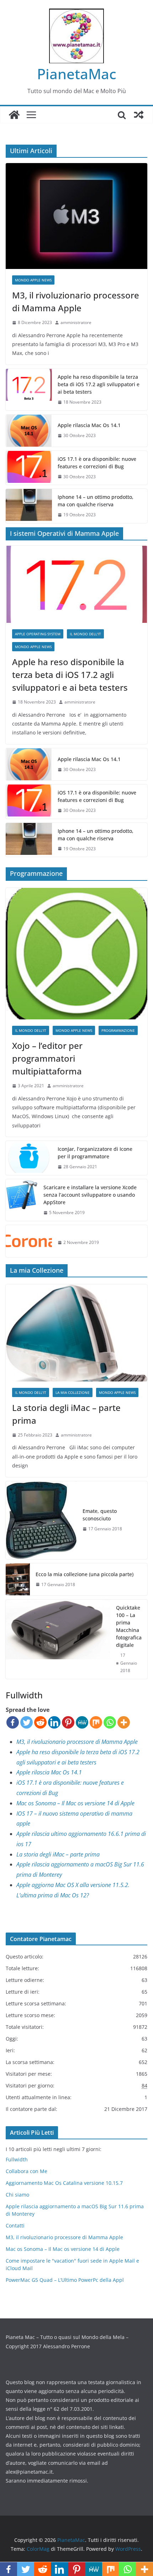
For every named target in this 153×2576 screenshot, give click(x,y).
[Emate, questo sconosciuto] (41, 1520)
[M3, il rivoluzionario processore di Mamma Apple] (76, 216)
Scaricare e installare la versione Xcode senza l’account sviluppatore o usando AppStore (90, 1195)
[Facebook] (13, 1722)
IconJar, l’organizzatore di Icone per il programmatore (95, 1153)
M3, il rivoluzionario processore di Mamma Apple (76, 301)
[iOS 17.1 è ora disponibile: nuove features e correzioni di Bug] (29, 468)
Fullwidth (17, 2159)
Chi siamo (17, 2195)
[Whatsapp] (110, 1722)
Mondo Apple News (33, 280)
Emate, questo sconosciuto (100, 1515)
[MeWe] (82, 1722)
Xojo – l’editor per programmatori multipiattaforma (47, 1058)
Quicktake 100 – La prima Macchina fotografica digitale (129, 1626)
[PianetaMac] (14, 115)
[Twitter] (27, 1722)
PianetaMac (77, 74)
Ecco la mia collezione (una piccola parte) (85, 1574)
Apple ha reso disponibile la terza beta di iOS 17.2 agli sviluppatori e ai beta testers (99, 384)
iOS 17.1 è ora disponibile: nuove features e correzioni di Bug (97, 463)
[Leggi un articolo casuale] (139, 115)
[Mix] (96, 1722)
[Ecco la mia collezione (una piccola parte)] (18, 1580)
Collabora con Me (27, 2171)
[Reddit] (40, 1722)
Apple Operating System (38, 634)
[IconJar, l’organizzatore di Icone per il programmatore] (29, 1158)
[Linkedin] (54, 1722)
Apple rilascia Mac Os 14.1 (89, 425)
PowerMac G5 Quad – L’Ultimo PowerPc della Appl (65, 2280)
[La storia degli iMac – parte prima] (76, 1333)
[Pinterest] (68, 1722)
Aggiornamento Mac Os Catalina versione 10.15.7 (64, 2183)
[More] (124, 1722)
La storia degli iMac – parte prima (66, 1414)
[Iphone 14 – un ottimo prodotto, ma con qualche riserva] (29, 506)
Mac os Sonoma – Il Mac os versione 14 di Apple (75, 1803)
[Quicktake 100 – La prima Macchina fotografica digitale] (58, 1639)
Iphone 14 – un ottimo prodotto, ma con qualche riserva (96, 501)
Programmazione (118, 1030)
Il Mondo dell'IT (85, 634)
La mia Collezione (73, 1392)
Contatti (15, 2225)
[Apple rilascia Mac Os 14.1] (29, 431)
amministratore (76, 322)
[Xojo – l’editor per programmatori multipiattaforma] (76, 954)
